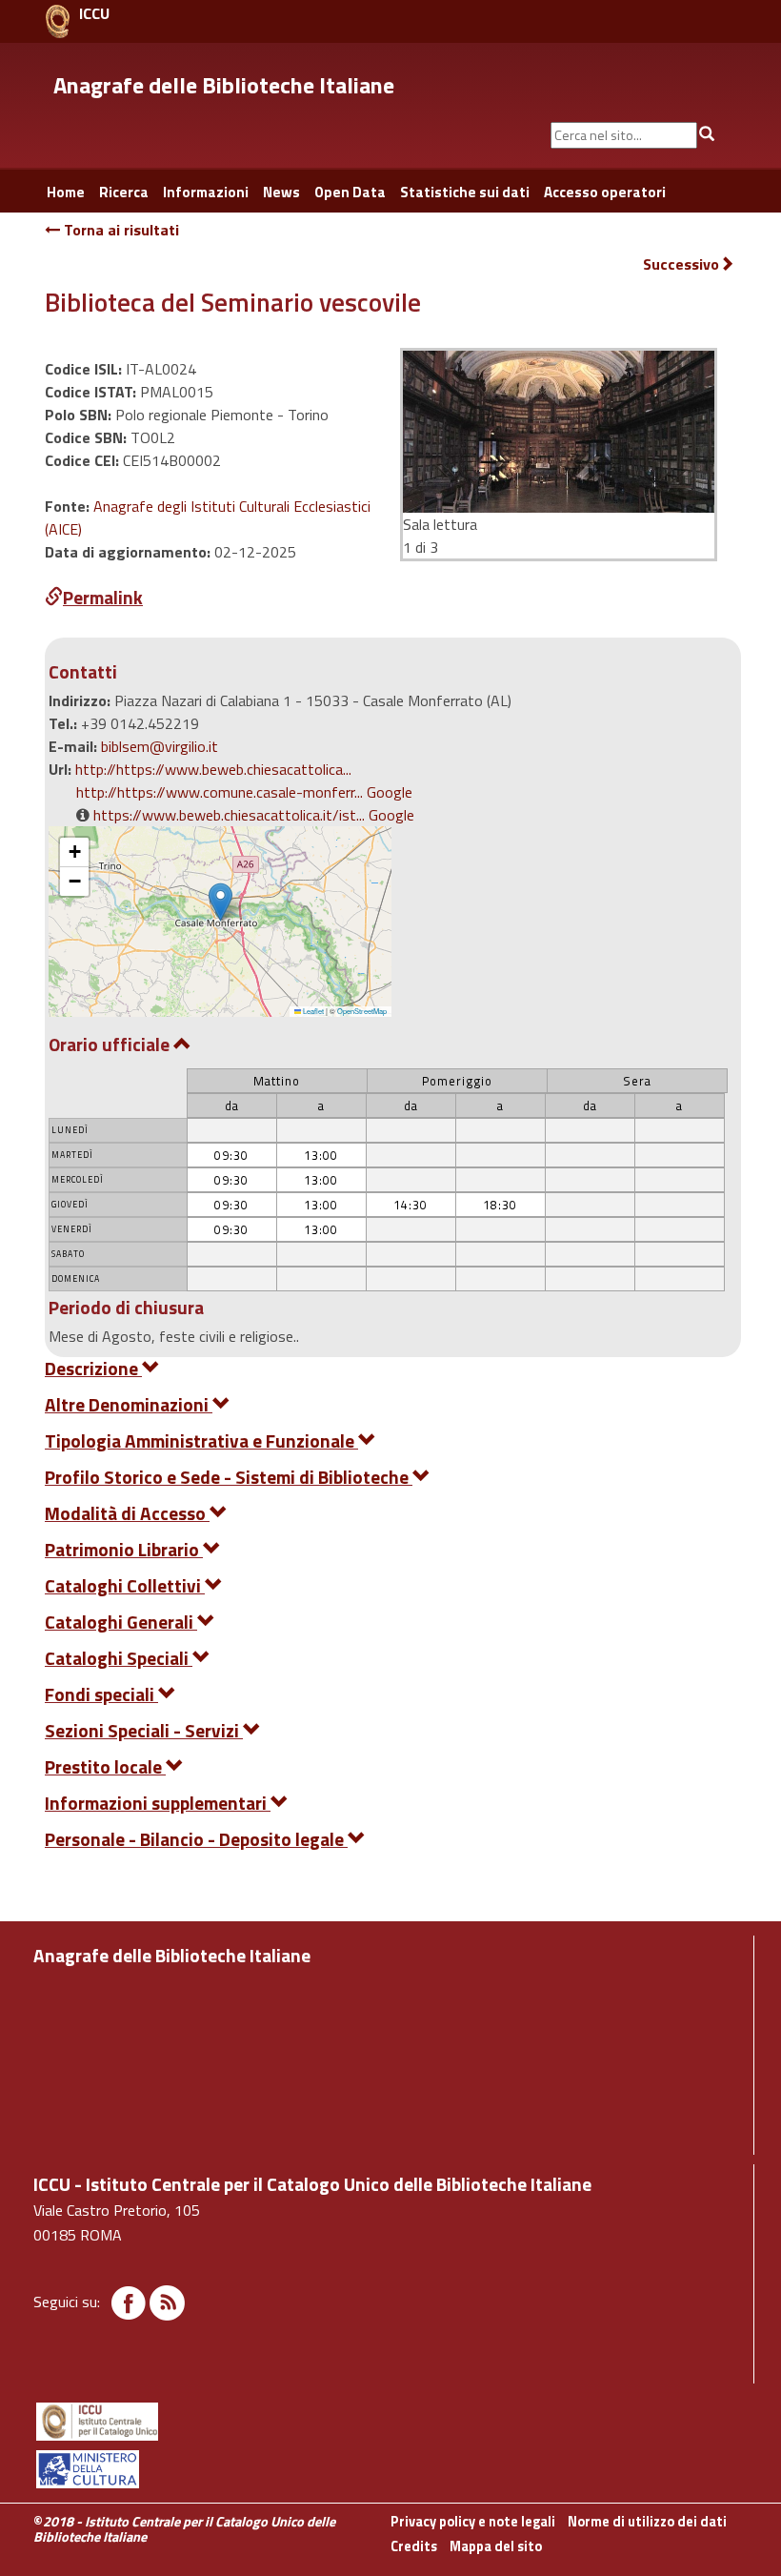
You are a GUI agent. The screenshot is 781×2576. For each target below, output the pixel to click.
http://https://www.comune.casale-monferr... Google (244, 792)
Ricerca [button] (124, 192)
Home (66, 192)
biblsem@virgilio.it (160, 746)
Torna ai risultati (120, 230)
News (281, 192)
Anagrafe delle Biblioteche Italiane (224, 85)
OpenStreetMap (362, 1011)
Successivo (681, 264)
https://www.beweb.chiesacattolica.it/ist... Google (254, 815)
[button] (220, 902)
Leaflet (312, 1011)
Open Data (350, 192)
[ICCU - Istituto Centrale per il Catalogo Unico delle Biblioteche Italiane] (58, 21)
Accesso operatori (605, 192)
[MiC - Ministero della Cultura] (390, 2469)
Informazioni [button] (206, 192)
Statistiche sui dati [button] (465, 192)
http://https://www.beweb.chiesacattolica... (213, 769)
